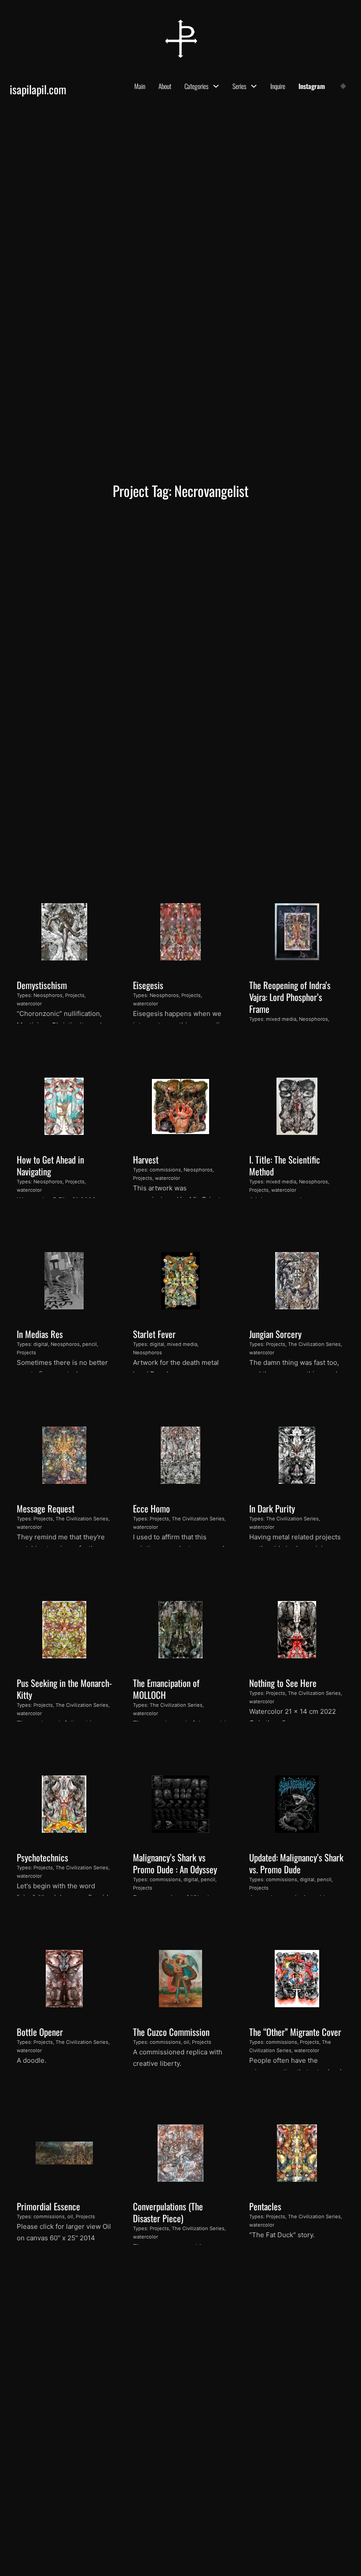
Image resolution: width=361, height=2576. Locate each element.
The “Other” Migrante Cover (295, 2032)
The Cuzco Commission (171, 2032)
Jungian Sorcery (275, 1334)
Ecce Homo (151, 1508)
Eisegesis (148, 985)
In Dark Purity (272, 1508)
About (165, 86)
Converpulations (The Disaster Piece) (168, 2212)
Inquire (278, 86)
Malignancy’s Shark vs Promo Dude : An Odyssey (175, 1863)
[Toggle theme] (343, 86)
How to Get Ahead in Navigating (50, 1165)
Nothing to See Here (283, 1683)
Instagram (312, 86)
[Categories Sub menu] (216, 86)
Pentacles (265, 2206)
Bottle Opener (40, 2032)
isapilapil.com (38, 89)
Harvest (146, 1159)
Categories (196, 86)
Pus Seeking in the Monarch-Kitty (64, 1689)
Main (140, 86)
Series (239, 86)
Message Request (46, 1508)
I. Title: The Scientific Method (285, 1165)
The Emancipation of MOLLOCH (166, 1689)
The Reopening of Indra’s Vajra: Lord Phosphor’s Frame (290, 997)
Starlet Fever (154, 1334)
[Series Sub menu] (254, 86)
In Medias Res (40, 1334)
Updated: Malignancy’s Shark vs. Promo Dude (296, 1863)
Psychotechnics (42, 1857)
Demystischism (42, 985)
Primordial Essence (48, 2206)
